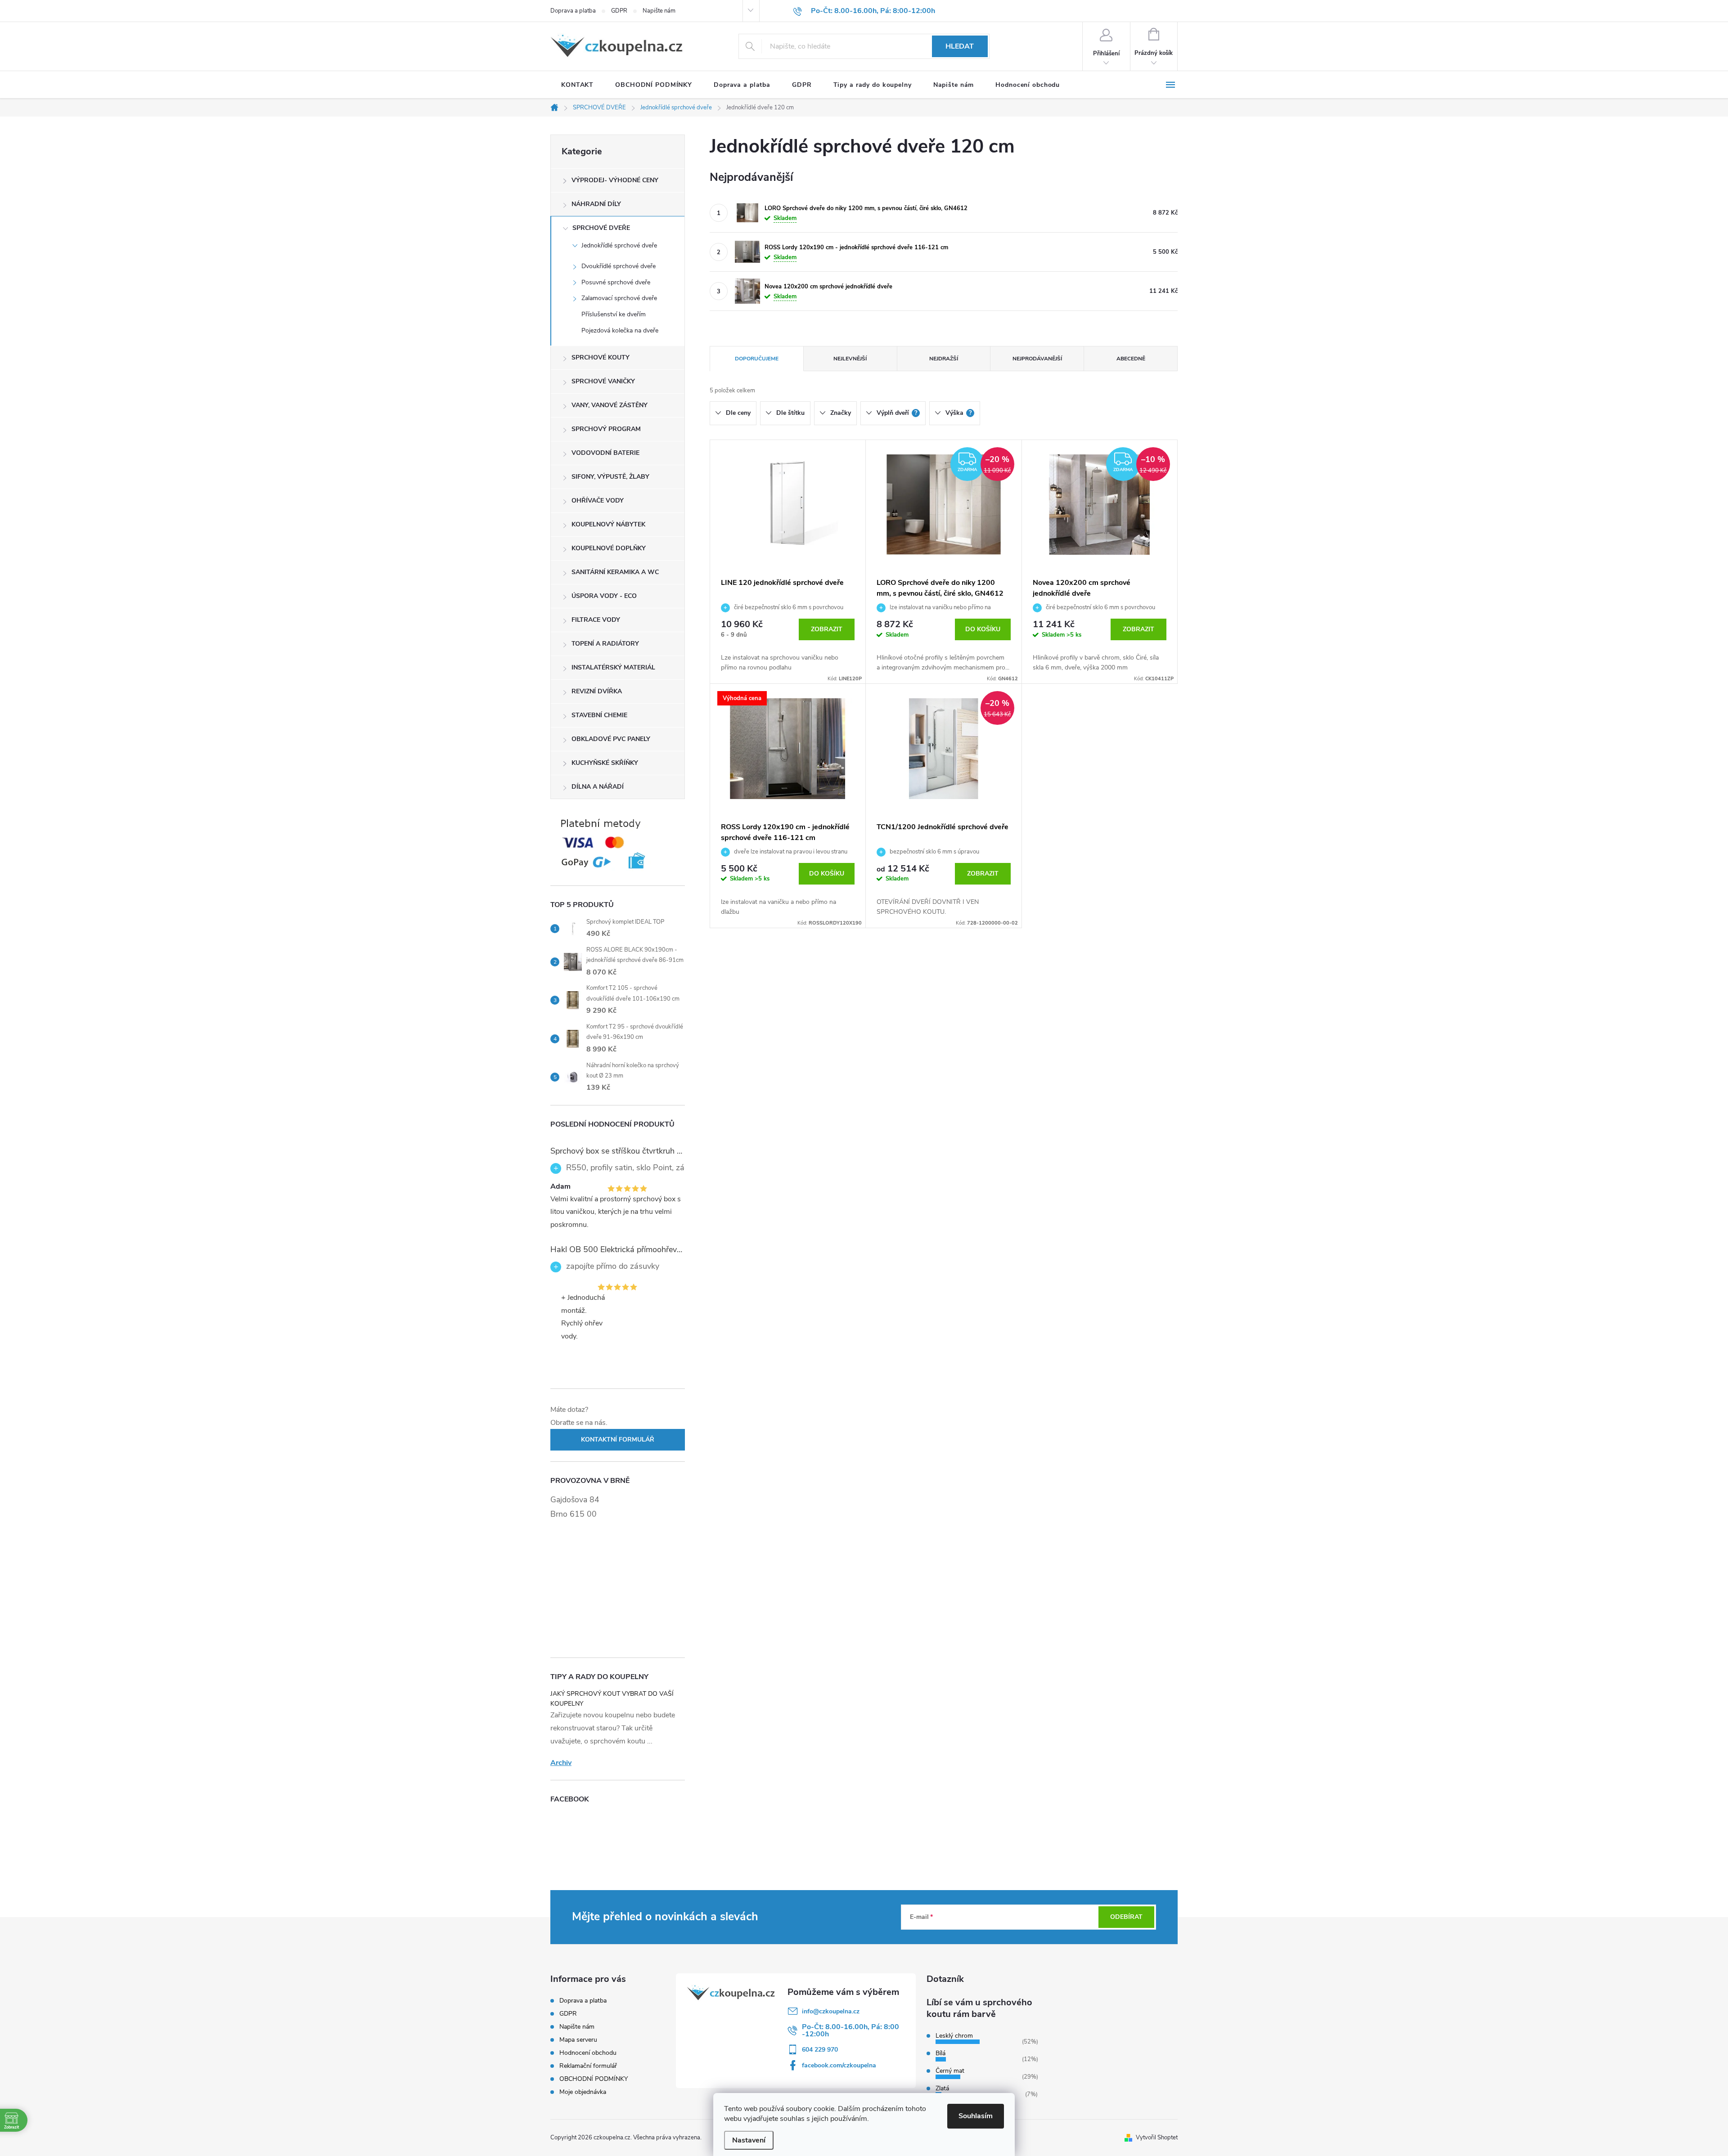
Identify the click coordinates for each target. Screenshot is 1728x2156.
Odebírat (1126, 1917)
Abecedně (1131, 359)
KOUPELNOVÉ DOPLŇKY (609, 548)
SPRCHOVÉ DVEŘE (601, 228)
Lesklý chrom (954, 2036)
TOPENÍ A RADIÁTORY (605, 644)
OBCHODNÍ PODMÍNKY (594, 2079)
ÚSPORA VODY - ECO (604, 596)
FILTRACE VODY (596, 620)
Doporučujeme (757, 359)
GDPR (619, 11)
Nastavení (749, 2140)
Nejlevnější (850, 359)
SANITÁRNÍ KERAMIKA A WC (615, 572)
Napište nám (659, 11)
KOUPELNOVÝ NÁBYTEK (608, 524)
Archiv (561, 1763)
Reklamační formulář (588, 2066)
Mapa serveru (578, 2040)
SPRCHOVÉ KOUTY (601, 357)
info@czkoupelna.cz (831, 2011)
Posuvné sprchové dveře (616, 282)
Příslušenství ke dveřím (614, 314)
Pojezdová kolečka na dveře (620, 330)
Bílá (940, 2053)
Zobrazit (827, 629)
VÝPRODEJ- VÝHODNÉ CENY (615, 180)
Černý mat (950, 2071)
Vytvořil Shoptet (1157, 2138)
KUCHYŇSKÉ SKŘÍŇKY (605, 763)
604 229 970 (820, 2050)
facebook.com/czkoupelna (839, 2065)
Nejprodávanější (1037, 359)
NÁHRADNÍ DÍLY (596, 204)
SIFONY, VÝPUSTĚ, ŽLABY (610, 477)
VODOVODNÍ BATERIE (605, 453)
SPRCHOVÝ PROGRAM (606, 429)
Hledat (960, 46)
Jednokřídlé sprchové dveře (619, 245)
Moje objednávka (583, 2092)
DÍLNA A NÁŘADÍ (598, 787)
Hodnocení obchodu (588, 2053)
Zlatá (942, 2088)
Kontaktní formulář (618, 1440)
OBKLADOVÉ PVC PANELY (611, 739)
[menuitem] (577, 85)
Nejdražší (944, 359)
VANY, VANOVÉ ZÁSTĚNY (610, 405)
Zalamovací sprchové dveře (619, 298)
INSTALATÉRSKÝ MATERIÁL (613, 667)
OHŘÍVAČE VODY (598, 501)
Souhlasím (976, 2116)
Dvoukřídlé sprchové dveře (619, 266)
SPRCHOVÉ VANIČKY (603, 381)
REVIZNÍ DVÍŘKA (597, 691)
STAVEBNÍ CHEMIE (599, 715)
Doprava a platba (573, 11)
